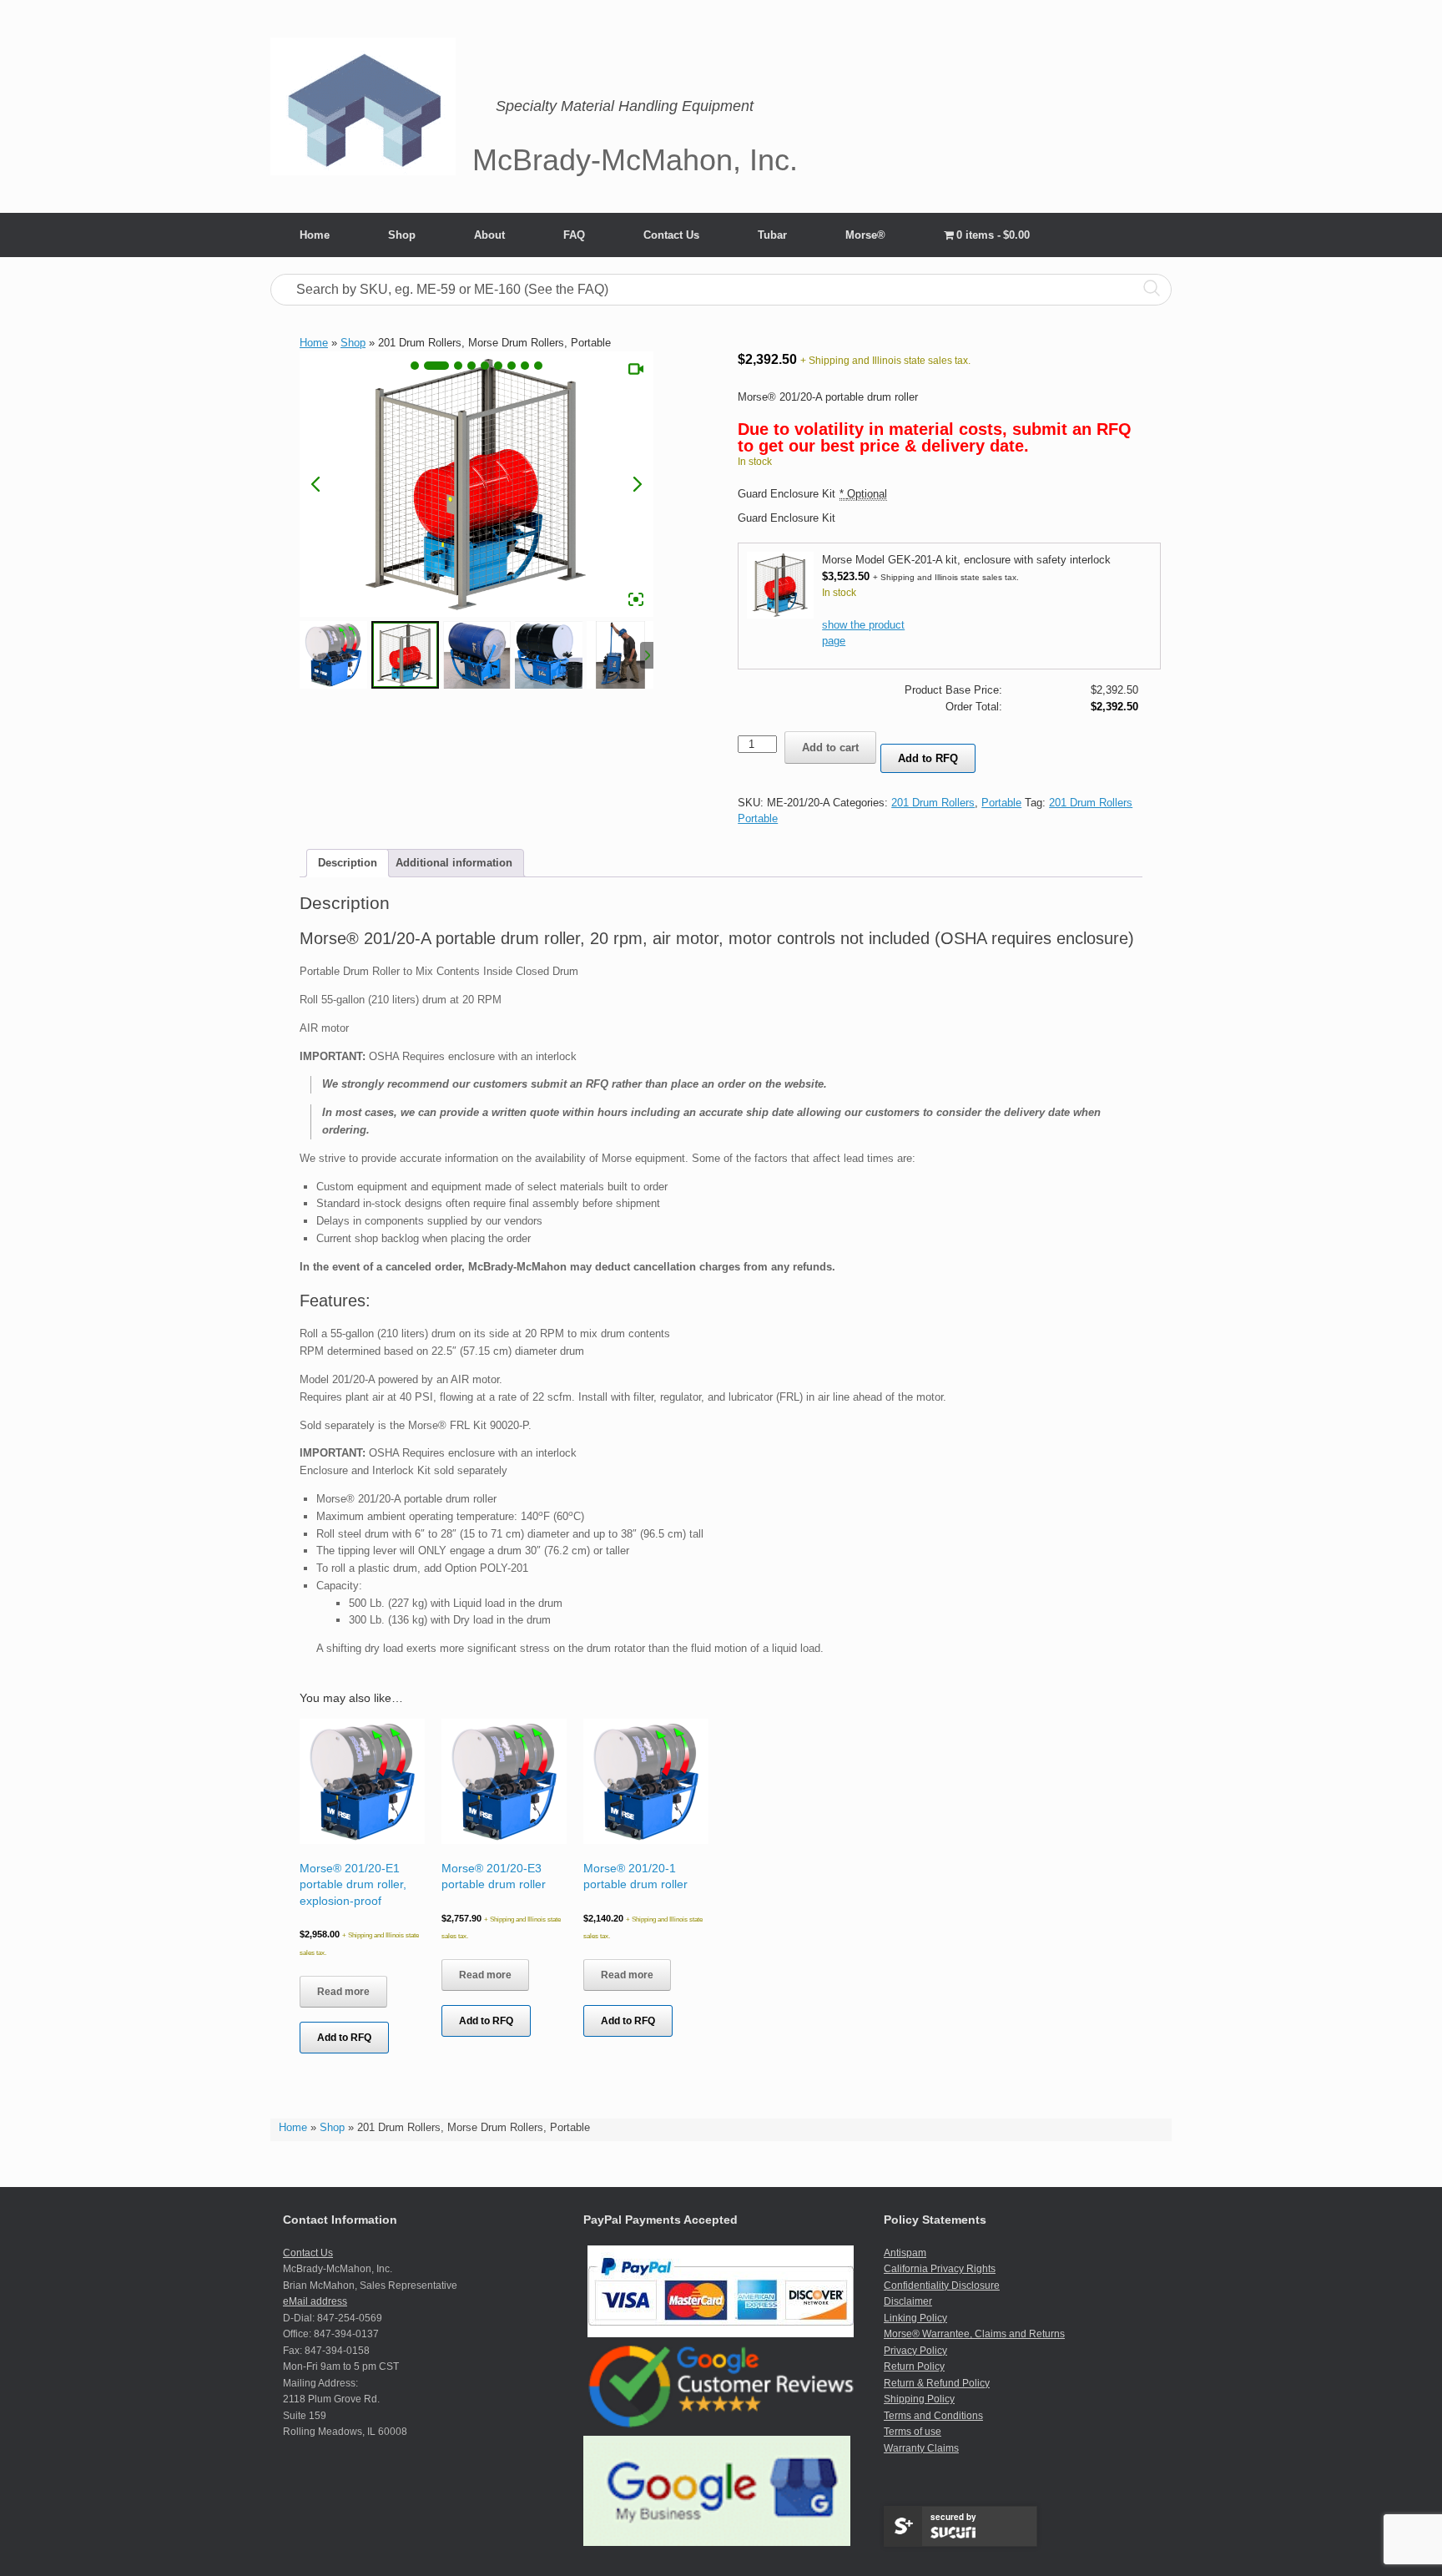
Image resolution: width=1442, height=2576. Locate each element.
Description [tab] (348, 863)
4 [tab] (471, 366)
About (489, 235)
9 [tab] (538, 366)
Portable (1001, 803)
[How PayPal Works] (721, 2334)
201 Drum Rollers (933, 803)
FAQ (574, 235)
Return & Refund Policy (937, 2383)
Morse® (865, 235)
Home (315, 235)
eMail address (315, 2301)
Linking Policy (915, 2318)
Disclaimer (908, 2301)
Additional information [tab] (454, 863)
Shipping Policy (919, 2399)
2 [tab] (436, 366)
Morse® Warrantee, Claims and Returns (974, 2334)
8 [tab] (525, 366)
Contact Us (671, 235)
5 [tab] (485, 366)
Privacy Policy (915, 2351)
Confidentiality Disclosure (942, 2286)
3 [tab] (458, 366)
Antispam (905, 2253)
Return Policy (914, 2366)
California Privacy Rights (940, 2269)
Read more (343, 1992)
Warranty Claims (921, 2448)
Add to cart (830, 748)
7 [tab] (512, 366)
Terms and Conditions (933, 2416)
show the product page (863, 633)
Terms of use (913, 2432)
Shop (402, 235)
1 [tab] (415, 366)
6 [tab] (498, 366)
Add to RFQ (928, 758)
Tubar (772, 235)
